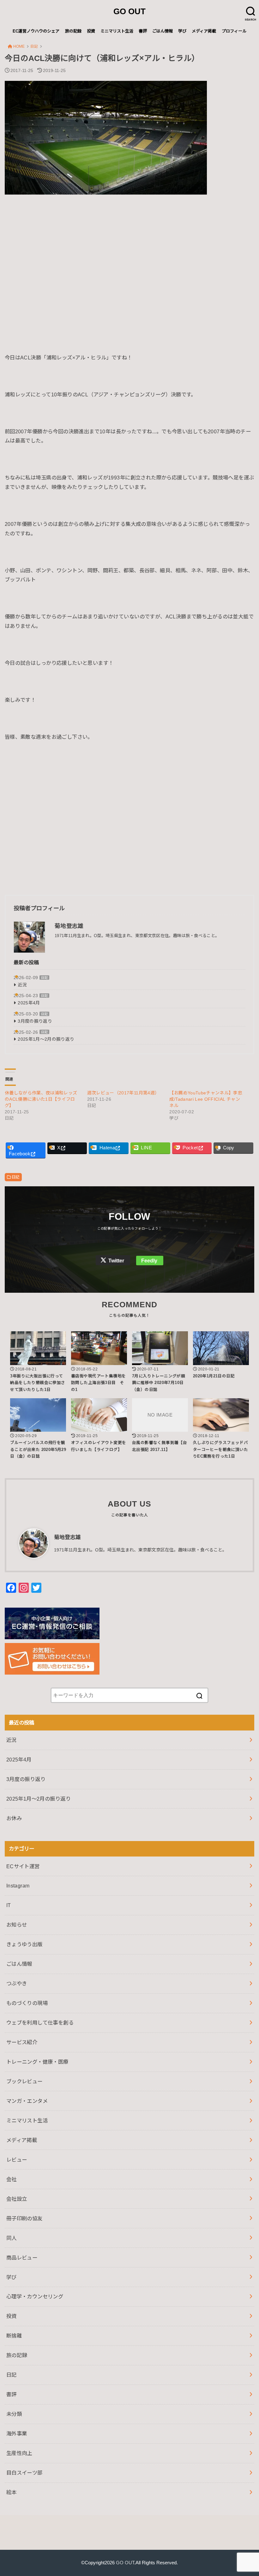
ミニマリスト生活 (117, 31)
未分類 (14, 2414)
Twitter (116, 1261)
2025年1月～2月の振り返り (46, 1039)
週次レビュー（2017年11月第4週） (123, 1093)
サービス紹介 (22, 2042)
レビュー (17, 2160)
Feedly (149, 1261)
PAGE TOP (247, 2493)
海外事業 (17, 2434)
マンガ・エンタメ (27, 2101)
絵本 (12, 2492)
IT (9, 1905)
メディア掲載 (204, 31)
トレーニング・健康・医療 (37, 2062)
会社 (12, 2179)
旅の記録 (73, 31)
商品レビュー (22, 2258)
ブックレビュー (24, 2081)
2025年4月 (29, 1003)
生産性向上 (19, 2453)
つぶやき (17, 1983)
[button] (106, 138)
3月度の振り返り (35, 1021)
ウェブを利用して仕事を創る (40, 2023)
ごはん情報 (163, 31)
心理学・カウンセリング (35, 2296)
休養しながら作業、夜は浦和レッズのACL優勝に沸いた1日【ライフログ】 (41, 1099)
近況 (22, 985)
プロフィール (234, 31)
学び (182, 31)
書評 (143, 31)
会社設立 (17, 2199)
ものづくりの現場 (27, 2003)
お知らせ (17, 1925)
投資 (91, 31)
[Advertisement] (129, 263)
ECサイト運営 (23, 1866)
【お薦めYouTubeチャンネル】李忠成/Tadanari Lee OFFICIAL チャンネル (206, 1099)
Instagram (18, 1886)
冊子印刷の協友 (24, 2218)
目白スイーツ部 (24, 2473)
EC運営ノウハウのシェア (36, 31)
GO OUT (129, 11)
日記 (44, 978)
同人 (12, 2238)
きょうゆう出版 (24, 1944)
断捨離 (14, 2336)
